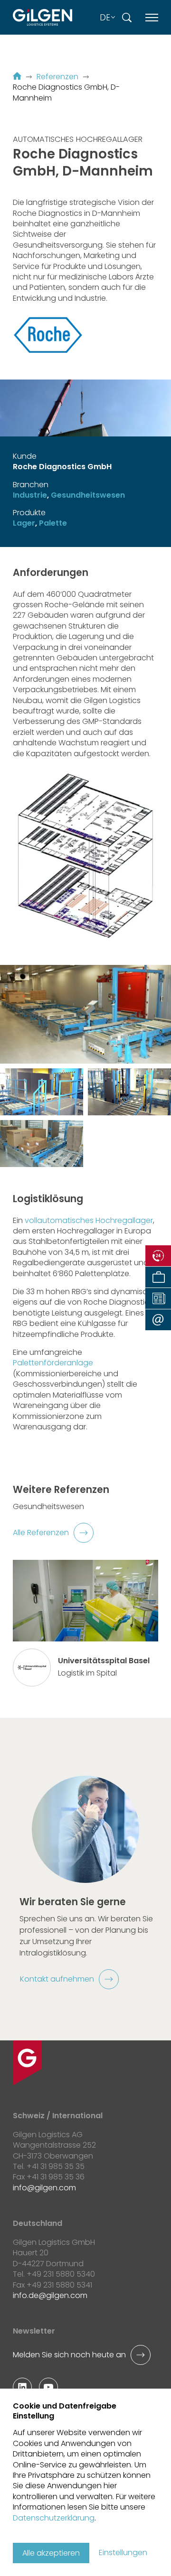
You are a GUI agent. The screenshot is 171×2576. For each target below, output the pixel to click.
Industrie (30, 495)
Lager (24, 523)
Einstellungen (123, 2553)
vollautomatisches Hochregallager (89, 1220)
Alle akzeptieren (51, 2553)
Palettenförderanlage (53, 1363)
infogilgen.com (44, 2188)
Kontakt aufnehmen (57, 1979)
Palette (53, 523)
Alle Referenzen (41, 1533)
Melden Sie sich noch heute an (69, 2355)
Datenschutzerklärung (54, 2518)
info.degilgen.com (50, 2295)
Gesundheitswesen (88, 495)
